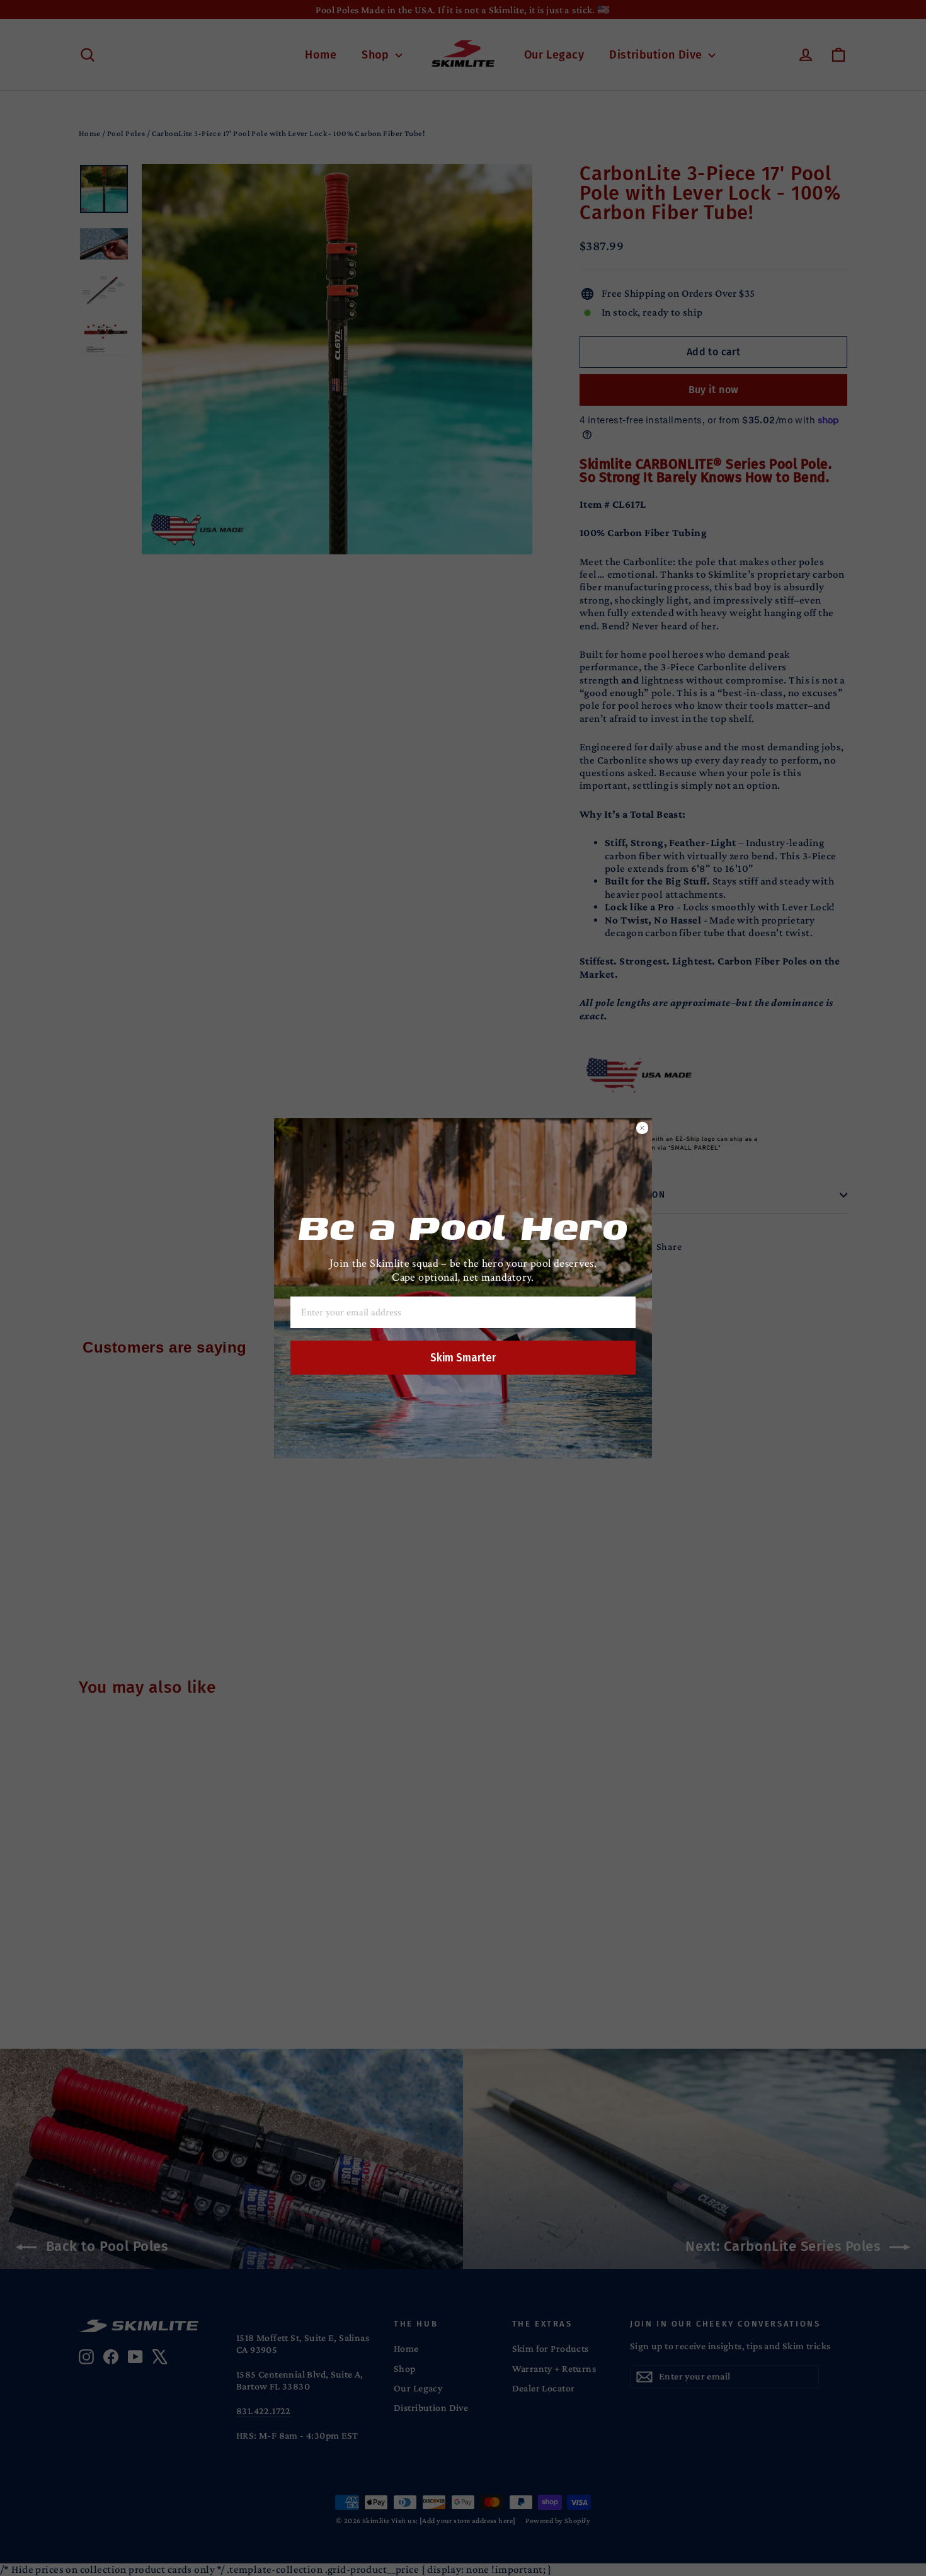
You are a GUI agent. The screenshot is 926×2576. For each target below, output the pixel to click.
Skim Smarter (463, 1358)
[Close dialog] (642, 1128)
